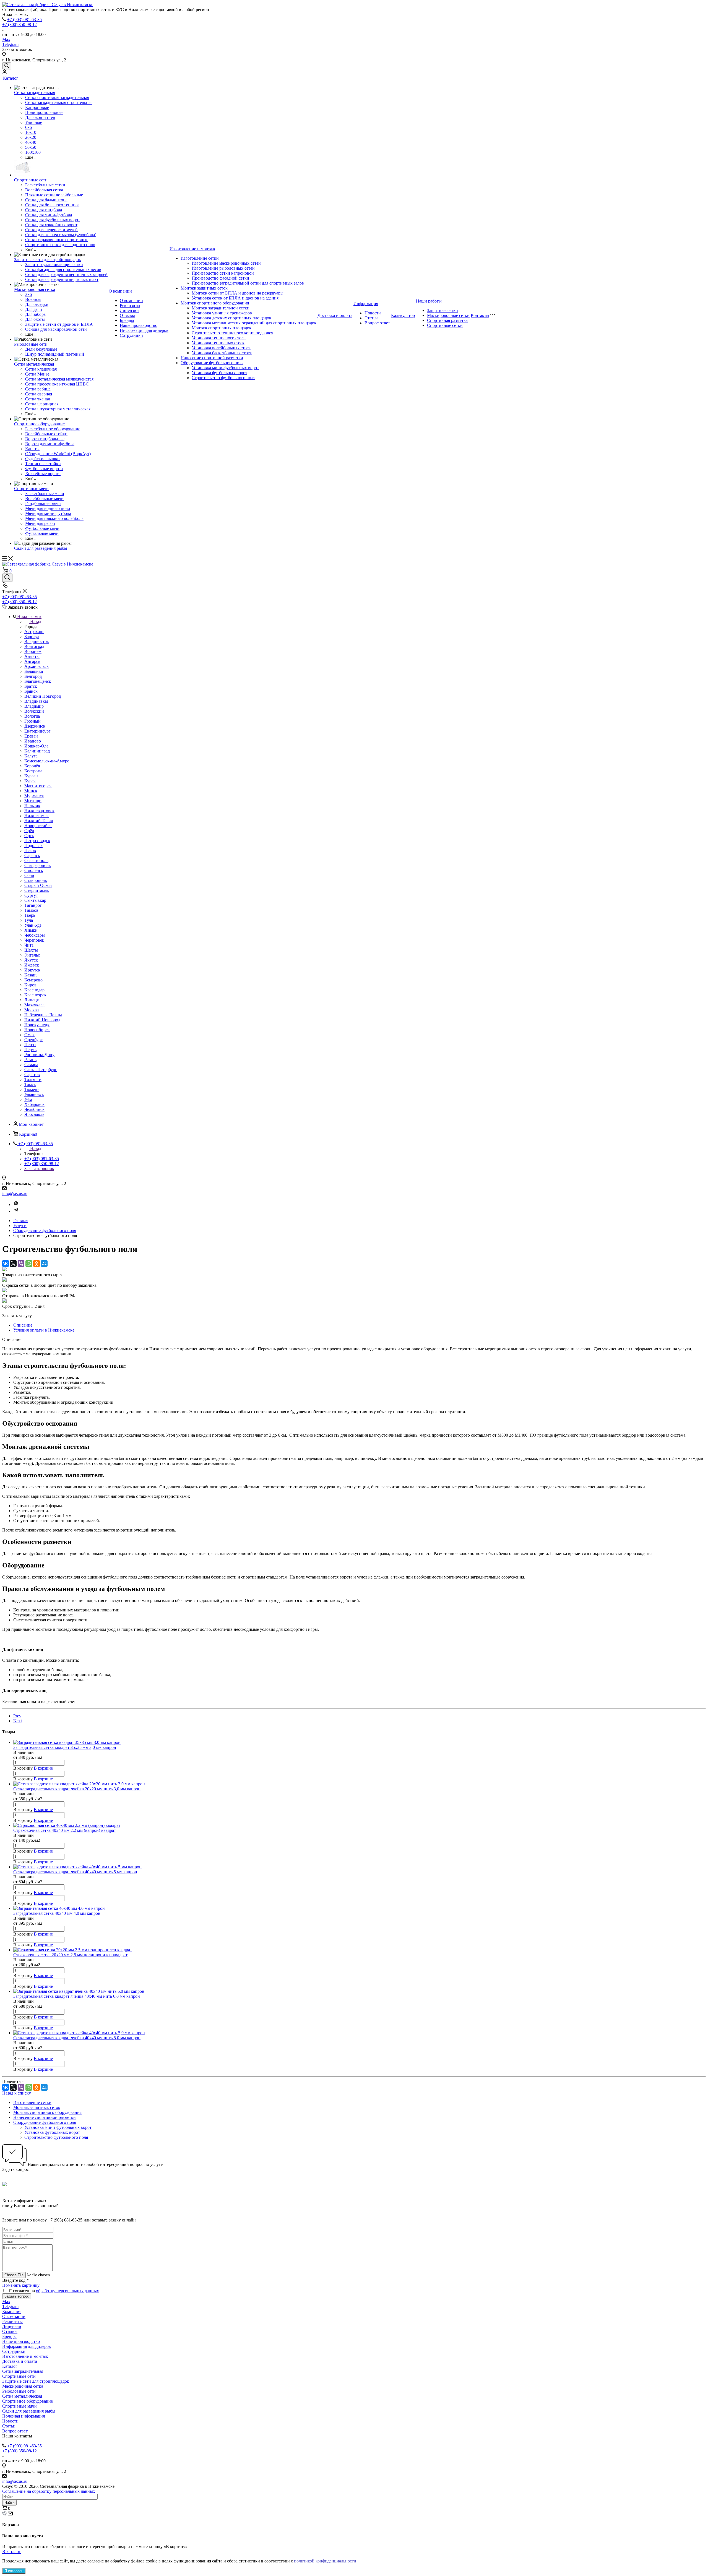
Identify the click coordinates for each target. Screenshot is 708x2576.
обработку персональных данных (67, 2291)
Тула (29, 920)
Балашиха (34, 671)
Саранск (32, 855)
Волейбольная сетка (44, 190)
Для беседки (37, 304)
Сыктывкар (35, 900)
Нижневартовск (39, 811)
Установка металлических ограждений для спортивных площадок (254, 323)
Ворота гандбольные (45, 439)
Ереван (31, 736)
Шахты (31, 950)
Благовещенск (38, 681)
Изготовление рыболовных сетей (223, 268)
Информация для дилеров (144, 330)
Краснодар (34, 990)
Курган (31, 776)
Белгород (33, 676)
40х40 (31, 142)
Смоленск (34, 870)
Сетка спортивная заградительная (57, 97)
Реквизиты (130, 305)
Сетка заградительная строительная (59, 102)
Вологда (32, 716)
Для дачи (34, 309)
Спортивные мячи (31, 489)
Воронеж (33, 651)
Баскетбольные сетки (45, 185)
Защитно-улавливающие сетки (54, 265)
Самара (31, 1065)
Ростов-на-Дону (39, 1055)
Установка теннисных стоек (218, 343)
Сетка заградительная (35, 93)
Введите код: (15, 2280)
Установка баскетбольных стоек (222, 353)
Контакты (480, 315)
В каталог (11, 2552)
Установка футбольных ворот (219, 373)
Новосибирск (37, 1030)
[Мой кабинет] (4, 72)
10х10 (31, 132)
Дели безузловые (41, 349)
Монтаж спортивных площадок (222, 328)
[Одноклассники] (37, 1264)
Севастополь (36, 860)
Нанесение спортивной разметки (212, 358)
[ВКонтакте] (6, 1264)
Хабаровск (34, 1104)
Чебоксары (35, 935)
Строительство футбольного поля (223, 378)
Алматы (32, 656)
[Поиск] (7, 66)
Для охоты (35, 319)
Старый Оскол (38, 885)
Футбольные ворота (44, 469)
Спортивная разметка (447, 320)
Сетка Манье (37, 374)
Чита (29, 945)
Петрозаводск (37, 841)
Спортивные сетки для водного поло (60, 245)
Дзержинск (35, 726)
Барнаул (32, 636)
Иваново (33, 741)
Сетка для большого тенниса (52, 205)
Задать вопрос (17, 2296)
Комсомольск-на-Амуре (47, 761)
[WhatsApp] (29, 1264)
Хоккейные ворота (43, 474)
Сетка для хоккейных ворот (51, 225)
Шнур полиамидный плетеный (55, 354)
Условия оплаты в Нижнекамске (44, 1330)
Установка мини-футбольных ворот (225, 368)
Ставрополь (36, 880)
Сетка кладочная (41, 369)
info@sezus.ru (15, 1193)
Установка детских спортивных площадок (231, 318)
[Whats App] (16, 1204)
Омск (29, 1035)
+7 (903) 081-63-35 (24, 19)
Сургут (31, 895)
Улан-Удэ (33, 925)
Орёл (29, 831)
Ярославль (34, 1114)
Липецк (32, 1000)
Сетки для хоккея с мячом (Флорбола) (61, 235)
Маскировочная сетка (35, 289)
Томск (30, 1084)
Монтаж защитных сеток (204, 288)
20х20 (31, 137)
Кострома (33, 771)
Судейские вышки (42, 459)
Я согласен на (54, 2291)
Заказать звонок (39, 1169)
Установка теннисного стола (219, 338)
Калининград (37, 751)
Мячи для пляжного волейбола (54, 518)
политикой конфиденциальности (325, 2561)
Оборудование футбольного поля (212, 363)
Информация (366, 304)
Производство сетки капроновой (223, 273)
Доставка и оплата (335, 315)
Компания (12, 2311)
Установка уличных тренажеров (222, 313)
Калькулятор (403, 315)
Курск (30, 781)
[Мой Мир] (44, 1264)
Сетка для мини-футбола (49, 215)
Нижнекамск (37, 816)
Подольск (33, 846)
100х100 (33, 152)
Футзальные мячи (42, 533)
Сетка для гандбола (44, 210)
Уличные (34, 122)
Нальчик (32, 806)
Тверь (30, 915)
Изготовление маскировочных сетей (226, 263)
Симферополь (37, 865)
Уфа (28, 1099)
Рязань (30, 1060)
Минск (31, 791)
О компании (120, 291)
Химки (31, 930)
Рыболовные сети (31, 344)
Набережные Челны (43, 1015)
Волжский (34, 711)
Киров (30, 985)
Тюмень (32, 1089)
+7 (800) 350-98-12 (19, 24)
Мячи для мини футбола (48, 513)
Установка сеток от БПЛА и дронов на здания (235, 298)
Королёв (32, 766)
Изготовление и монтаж (192, 249)
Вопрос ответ (377, 323)
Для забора (35, 314)
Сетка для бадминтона (46, 200)
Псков (30, 851)
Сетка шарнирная (42, 404)
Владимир (34, 706)
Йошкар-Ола (36, 746)
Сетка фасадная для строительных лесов (63, 269)
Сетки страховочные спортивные (57, 240)
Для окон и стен (40, 117)
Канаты (32, 449)
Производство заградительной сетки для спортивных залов (248, 283)
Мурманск (34, 796)
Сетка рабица (38, 389)
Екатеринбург (37, 731)
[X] (13, 1264)
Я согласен (14, 2571)
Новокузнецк (37, 1025)
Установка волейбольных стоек (221, 348)
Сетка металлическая (34, 364)
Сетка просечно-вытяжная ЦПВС (57, 384)
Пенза (30, 1045)
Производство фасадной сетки (220, 278)
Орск (29, 836)
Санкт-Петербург (41, 1070)
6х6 (28, 127)
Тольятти (33, 1079)
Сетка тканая (37, 399)
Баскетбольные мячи (45, 493)
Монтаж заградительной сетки (221, 308)
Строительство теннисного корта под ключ (232, 333)
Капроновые (37, 107)
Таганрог (33, 905)
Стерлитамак (37, 890)
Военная (33, 299)
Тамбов (31, 910)
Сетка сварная (39, 394)
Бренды (127, 320)
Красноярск (35, 995)
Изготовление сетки (200, 258)
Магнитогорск (38, 786)
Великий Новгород (43, 696)
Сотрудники (131, 335)
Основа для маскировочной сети (56, 329)
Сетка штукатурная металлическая (58, 409)
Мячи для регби (40, 523)
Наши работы (429, 301)
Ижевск (32, 965)
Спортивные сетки (445, 325)
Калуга (31, 756)
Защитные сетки (442, 310)
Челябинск (34, 1109)
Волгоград (34, 646)
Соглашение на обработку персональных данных (49, 2491)
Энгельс (32, 955)
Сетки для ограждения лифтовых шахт (62, 279)
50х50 (31, 147)
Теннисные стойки (43, 464)
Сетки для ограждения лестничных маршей (66, 274)
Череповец (34, 940)
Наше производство (139, 325)
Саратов (32, 1075)
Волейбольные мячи (44, 498)
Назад (36, 622)
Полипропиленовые (44, 112)
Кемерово (33, 980)
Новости (373, 313)
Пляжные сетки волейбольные (54, 195)
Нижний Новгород (42, 1020)
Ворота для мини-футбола (50, 444)
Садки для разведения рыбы (41, 548)
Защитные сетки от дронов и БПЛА (59, 324)
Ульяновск (34, 1094)
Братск (31, 686)
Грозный (32, 721)
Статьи (371, 318)
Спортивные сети (31, 180)
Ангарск (32, 661)
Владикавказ (36, 701)
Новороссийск (38, 826)
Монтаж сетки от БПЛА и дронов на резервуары (238, 293)
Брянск (31, 691)
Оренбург (33, 1040)
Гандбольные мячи (43, 503)
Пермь (30, 1050)
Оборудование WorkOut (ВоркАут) (58, 454)
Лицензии (129, 310)
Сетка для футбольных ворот (53, 220)
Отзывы (127, 315)
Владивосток (37, 641)
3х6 (28, 294)
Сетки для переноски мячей (51, 230)
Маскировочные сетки (448, 315)
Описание (23, 1325)
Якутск (31, 960)
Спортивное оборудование (39, 424)
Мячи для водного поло (48, 508)
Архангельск (37, 666)
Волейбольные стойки (46, 434)
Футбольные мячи (42, 528)
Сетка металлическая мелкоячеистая (59, 379)
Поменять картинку (21, 2285)
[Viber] (21, 1264)
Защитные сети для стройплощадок (48, 260)
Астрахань (34, 631)
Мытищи (33, 801)
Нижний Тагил (39, 821)
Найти (9, 2503)
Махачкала (34, 1005)
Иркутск (32, 970)
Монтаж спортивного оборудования (215, 303)
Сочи (29, 875)
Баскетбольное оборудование (53, 429)
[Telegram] (16, 1211)
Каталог (11, 78)
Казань (31, 975)
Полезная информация (24, 2416)
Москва (32, 1010)
